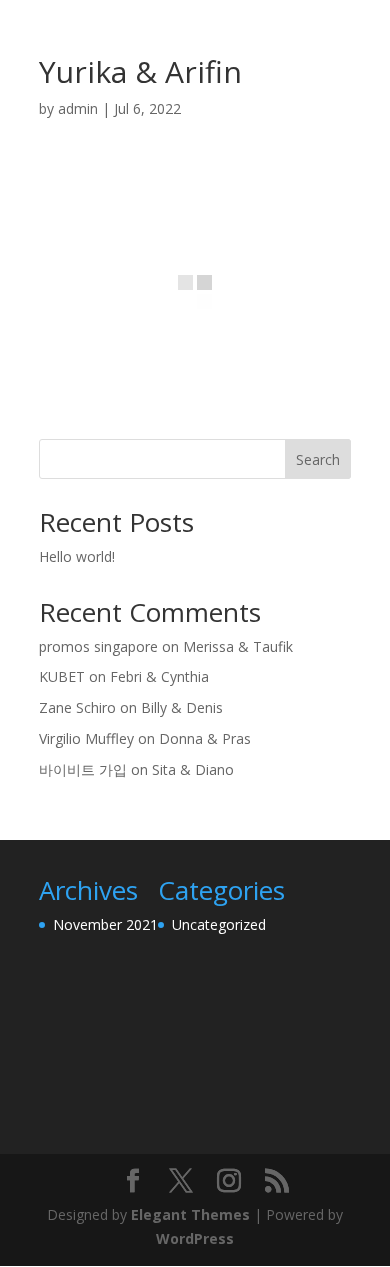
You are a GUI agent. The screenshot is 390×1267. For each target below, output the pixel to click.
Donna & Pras (205, 738)
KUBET (62, 676)
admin (78, 108)
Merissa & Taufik (238, 646)
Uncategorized (219, 924)
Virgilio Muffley (86, 738)
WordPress (195, 1238)
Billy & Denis (182, 707)
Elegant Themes (190, 1214)
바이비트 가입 (83, 769)
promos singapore (98, 646)
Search (318, 459)
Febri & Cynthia (159, 676)
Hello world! (77, 556)
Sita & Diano (193, 769)
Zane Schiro (77, 707)
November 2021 (105, 924)
